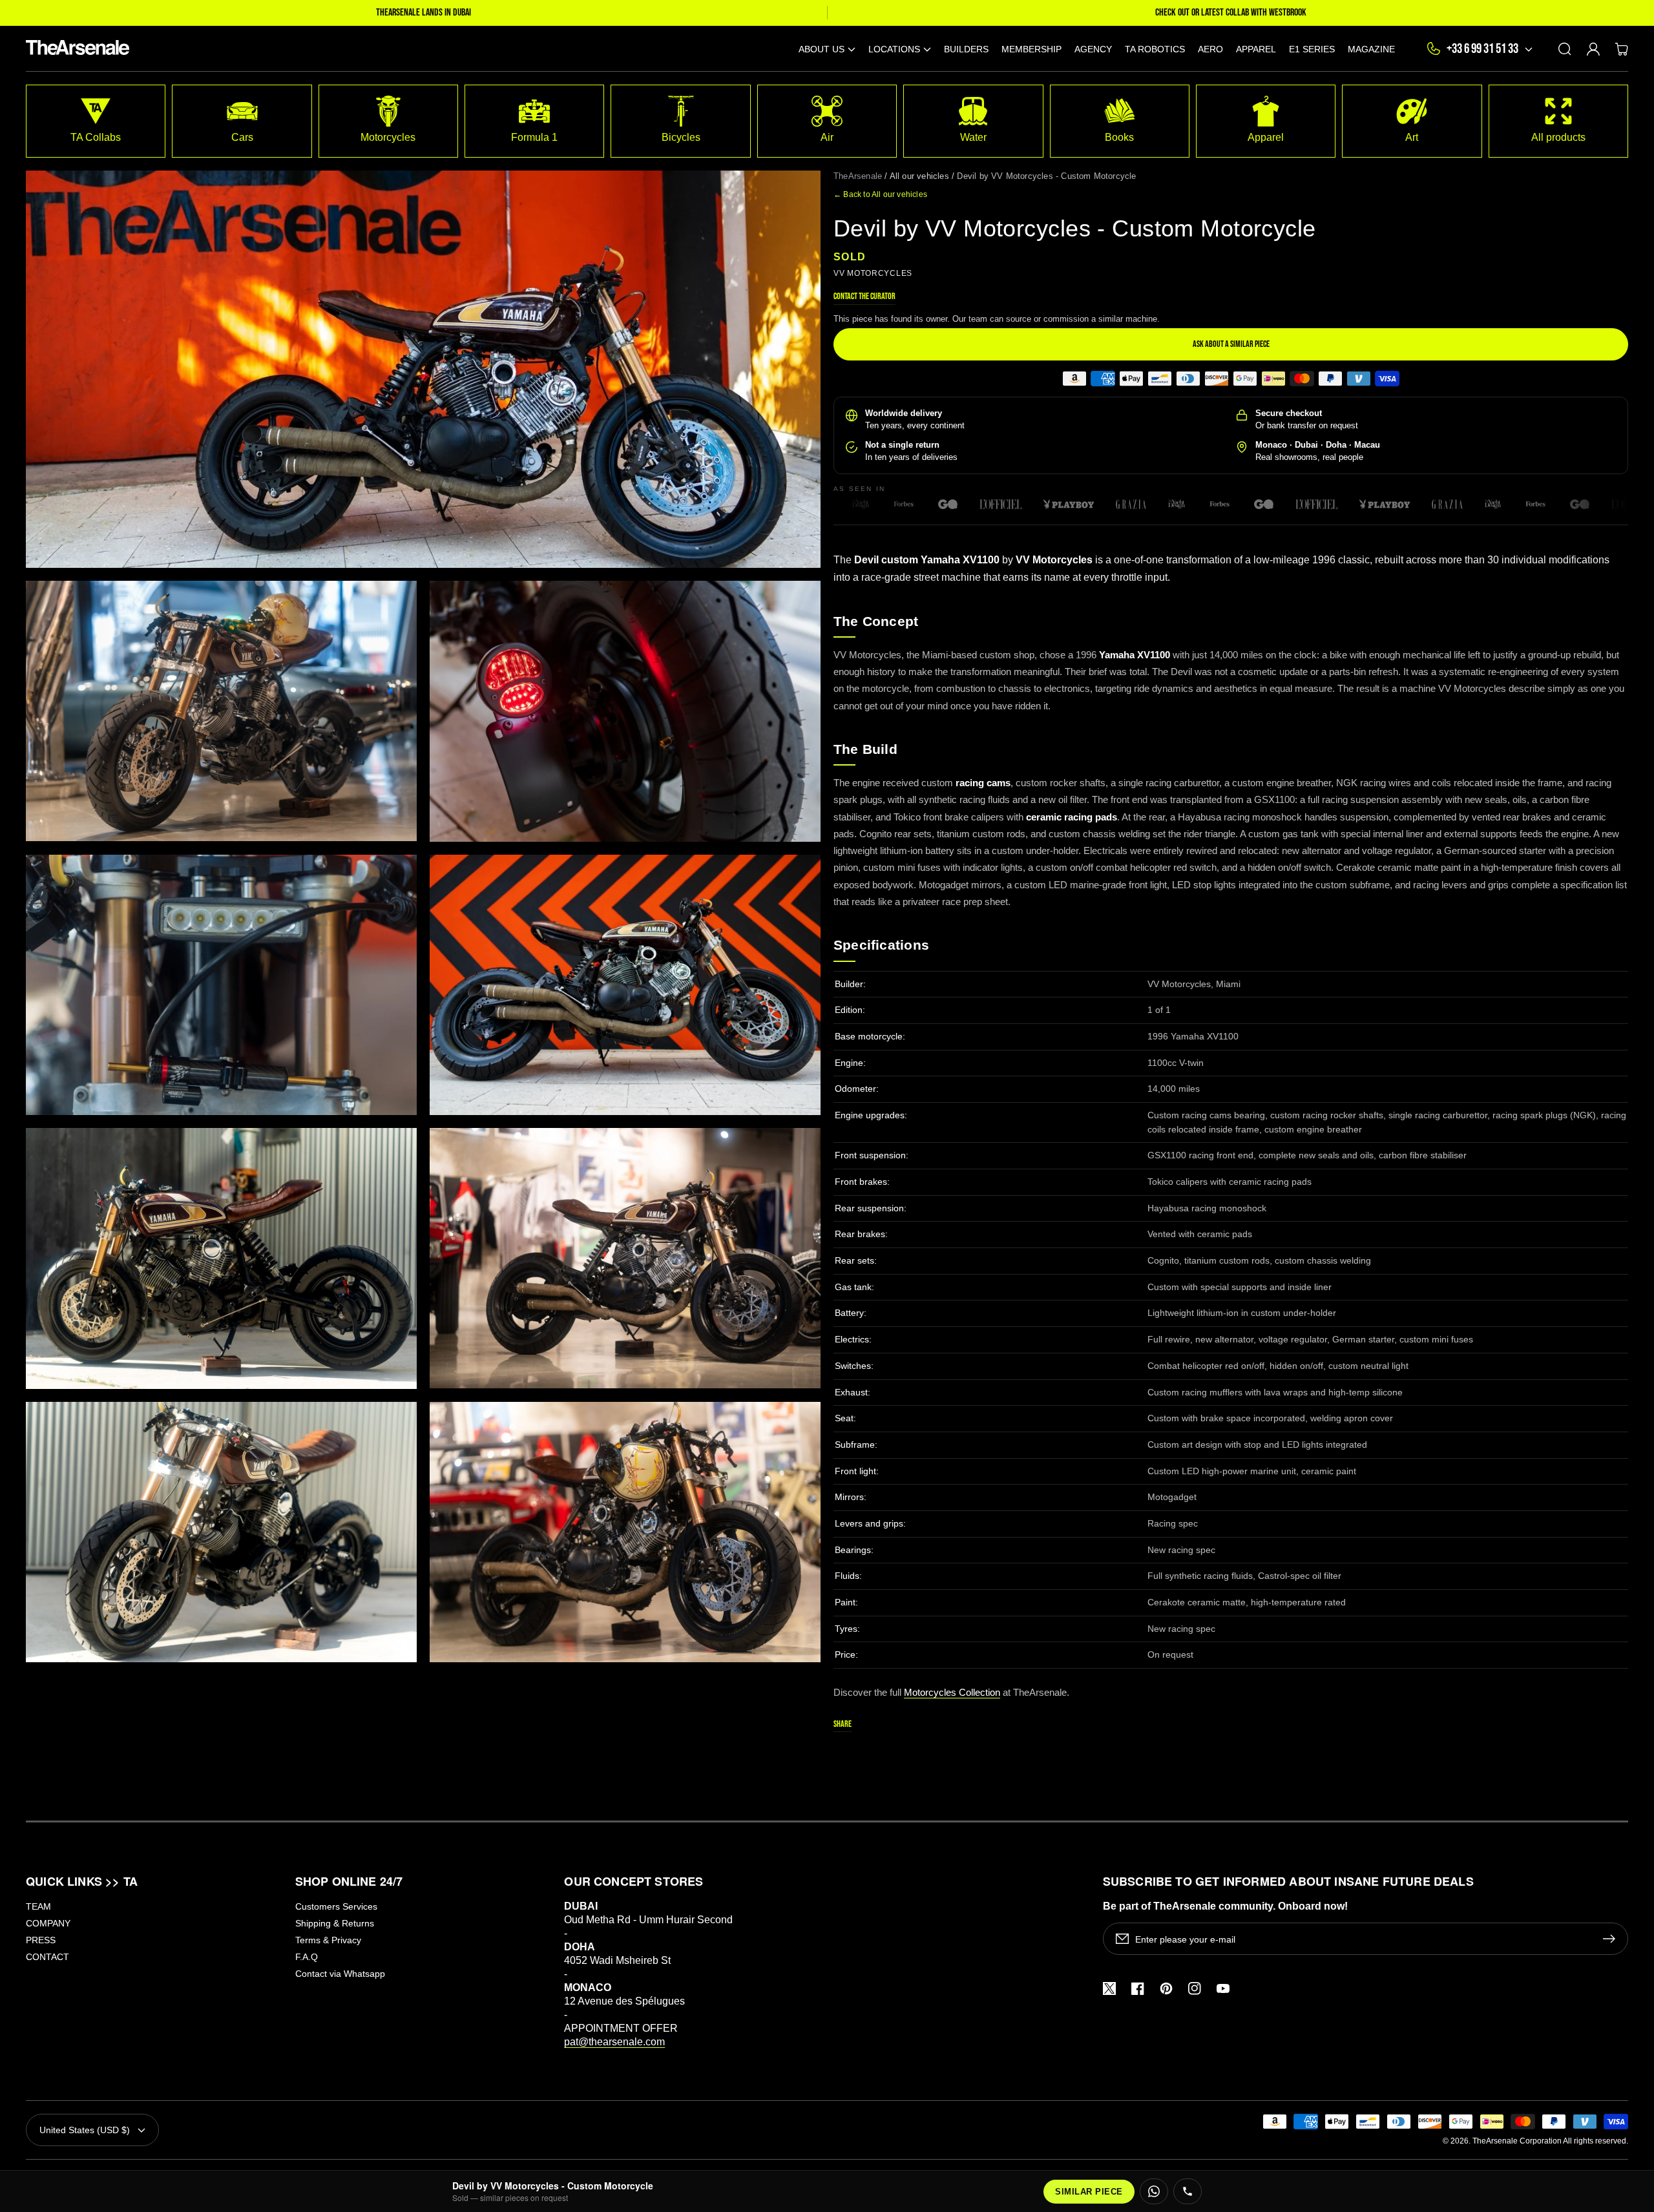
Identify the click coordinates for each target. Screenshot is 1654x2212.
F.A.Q (307, 1957)
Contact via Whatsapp (340, 1974)
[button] (827, 49)
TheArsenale (858, 176)
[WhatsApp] (1154, 2191)
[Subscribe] (1612, 1939)
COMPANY (48, 1923)
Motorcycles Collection (952, 1692)
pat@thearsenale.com (614, 2042)
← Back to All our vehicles (880, 194)
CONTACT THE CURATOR (864, 296)
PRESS (41, 1940)
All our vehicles (919, 176)
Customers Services (336, 1906)
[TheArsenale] (75, 49)
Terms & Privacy (328, 1940)
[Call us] (1188, 2191)
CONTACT (47, 1957)
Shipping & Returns (335, 1923)
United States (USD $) (85, 2130)
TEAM (38, 1906)
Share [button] (843, 1724)
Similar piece (1089, 2192)
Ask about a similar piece (1231, 344)
